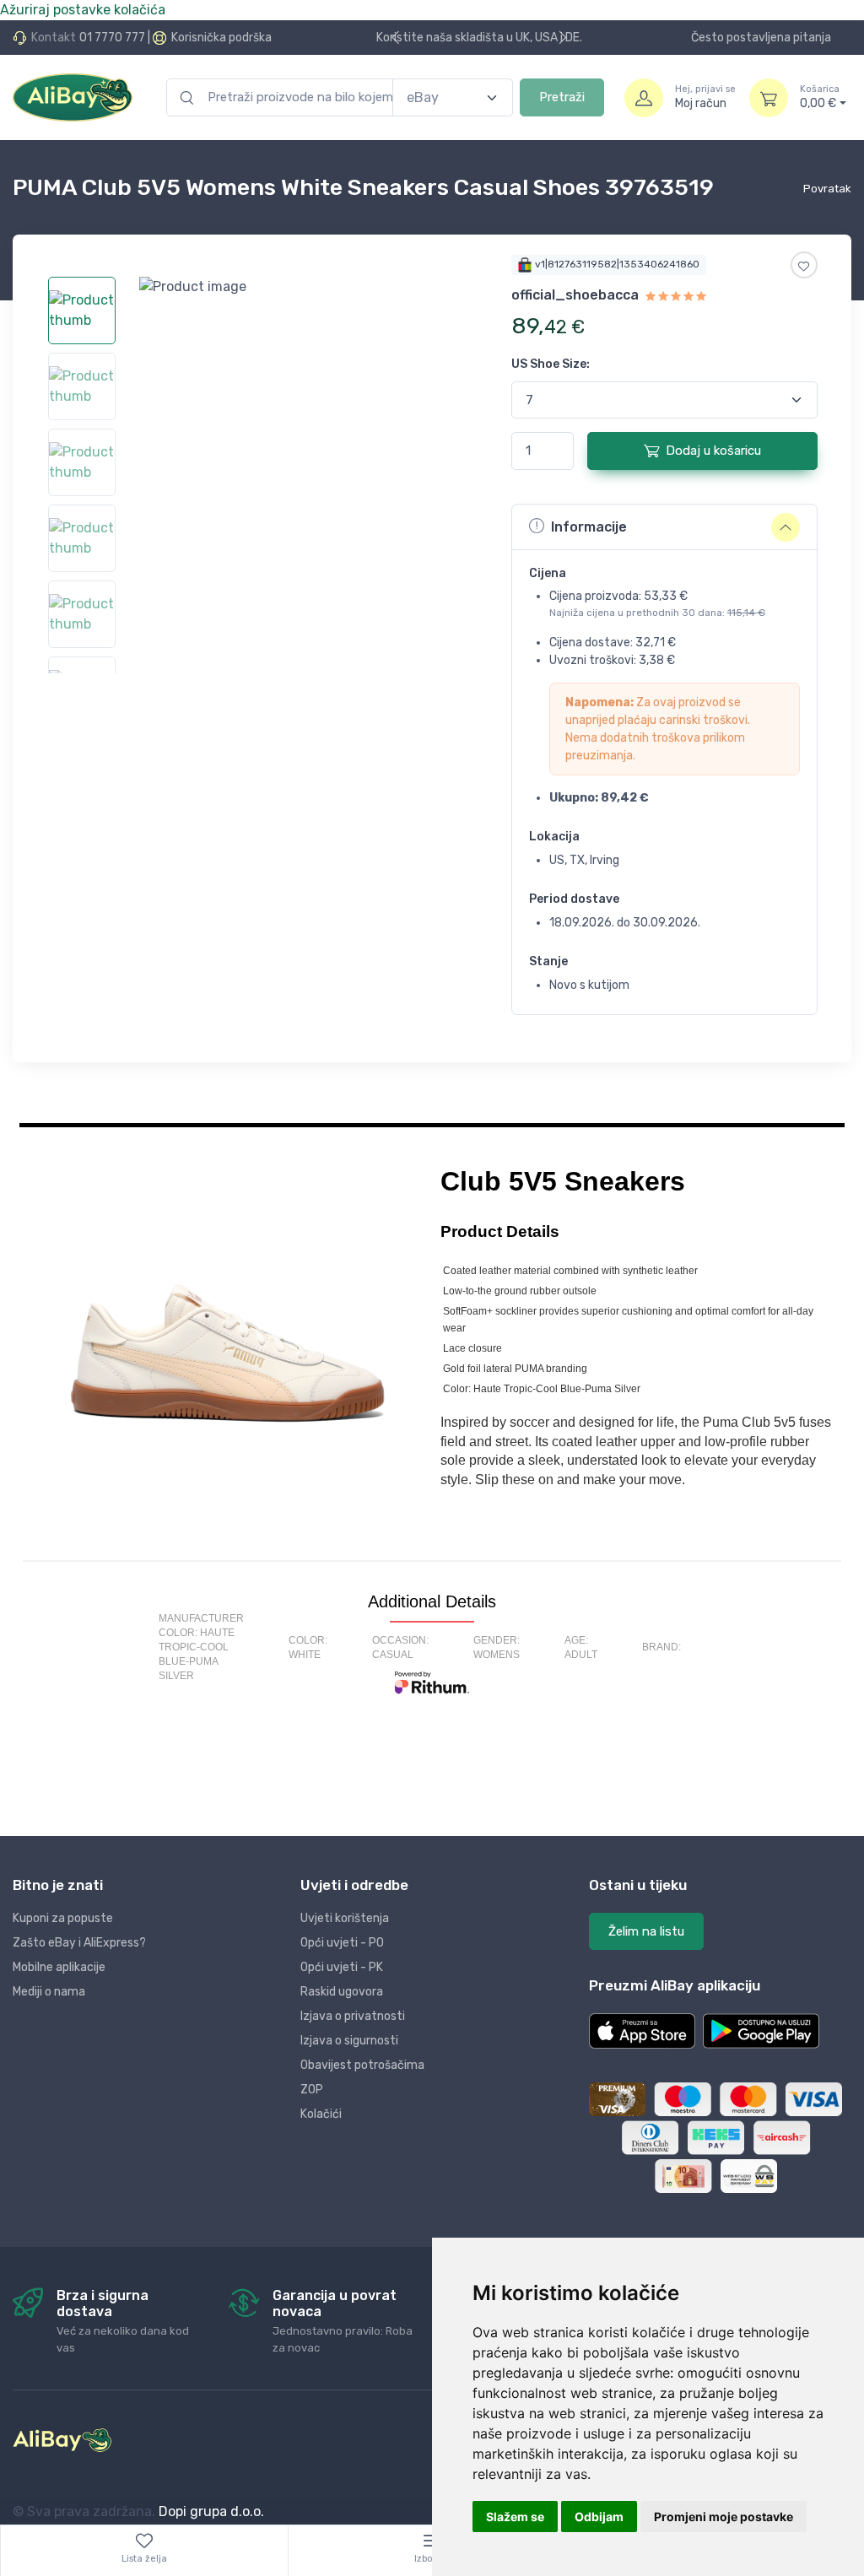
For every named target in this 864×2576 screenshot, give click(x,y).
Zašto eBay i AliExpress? (79, 1943)
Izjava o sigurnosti (349, 2041)
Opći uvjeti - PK (342, 1967)
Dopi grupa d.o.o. (211, 2511)
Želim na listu (646, 1931)
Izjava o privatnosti (353, 2016)
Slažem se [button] (515, 2517)
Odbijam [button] (599, 2517)
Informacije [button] (589, 527)
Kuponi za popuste (63, 1918)
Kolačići (321, 2114)
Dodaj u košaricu (713, 451)
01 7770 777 (112, 38)
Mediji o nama (49, 1992)
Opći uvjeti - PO (342, 1943)
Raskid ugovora (342, 1992)
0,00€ (820, 97)
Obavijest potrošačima (362, 2065)
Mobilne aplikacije (59, 1967)
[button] (642, 2031)
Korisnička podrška (221, 38)
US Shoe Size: (551, 364)
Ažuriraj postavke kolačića (83, 10)
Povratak (827, 189)
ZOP (312, 2090)
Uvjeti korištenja (345, 1918)
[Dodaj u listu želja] (804, 265)
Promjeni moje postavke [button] (724, 2517)
